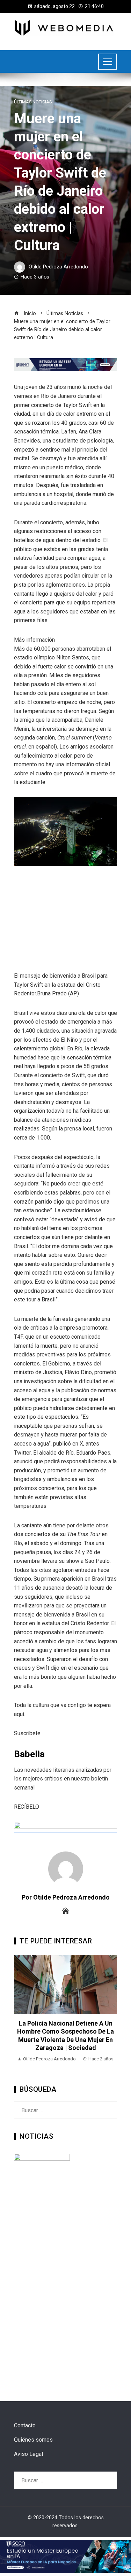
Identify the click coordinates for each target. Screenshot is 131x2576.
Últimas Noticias (33, 102)
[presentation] (21, 2013)
